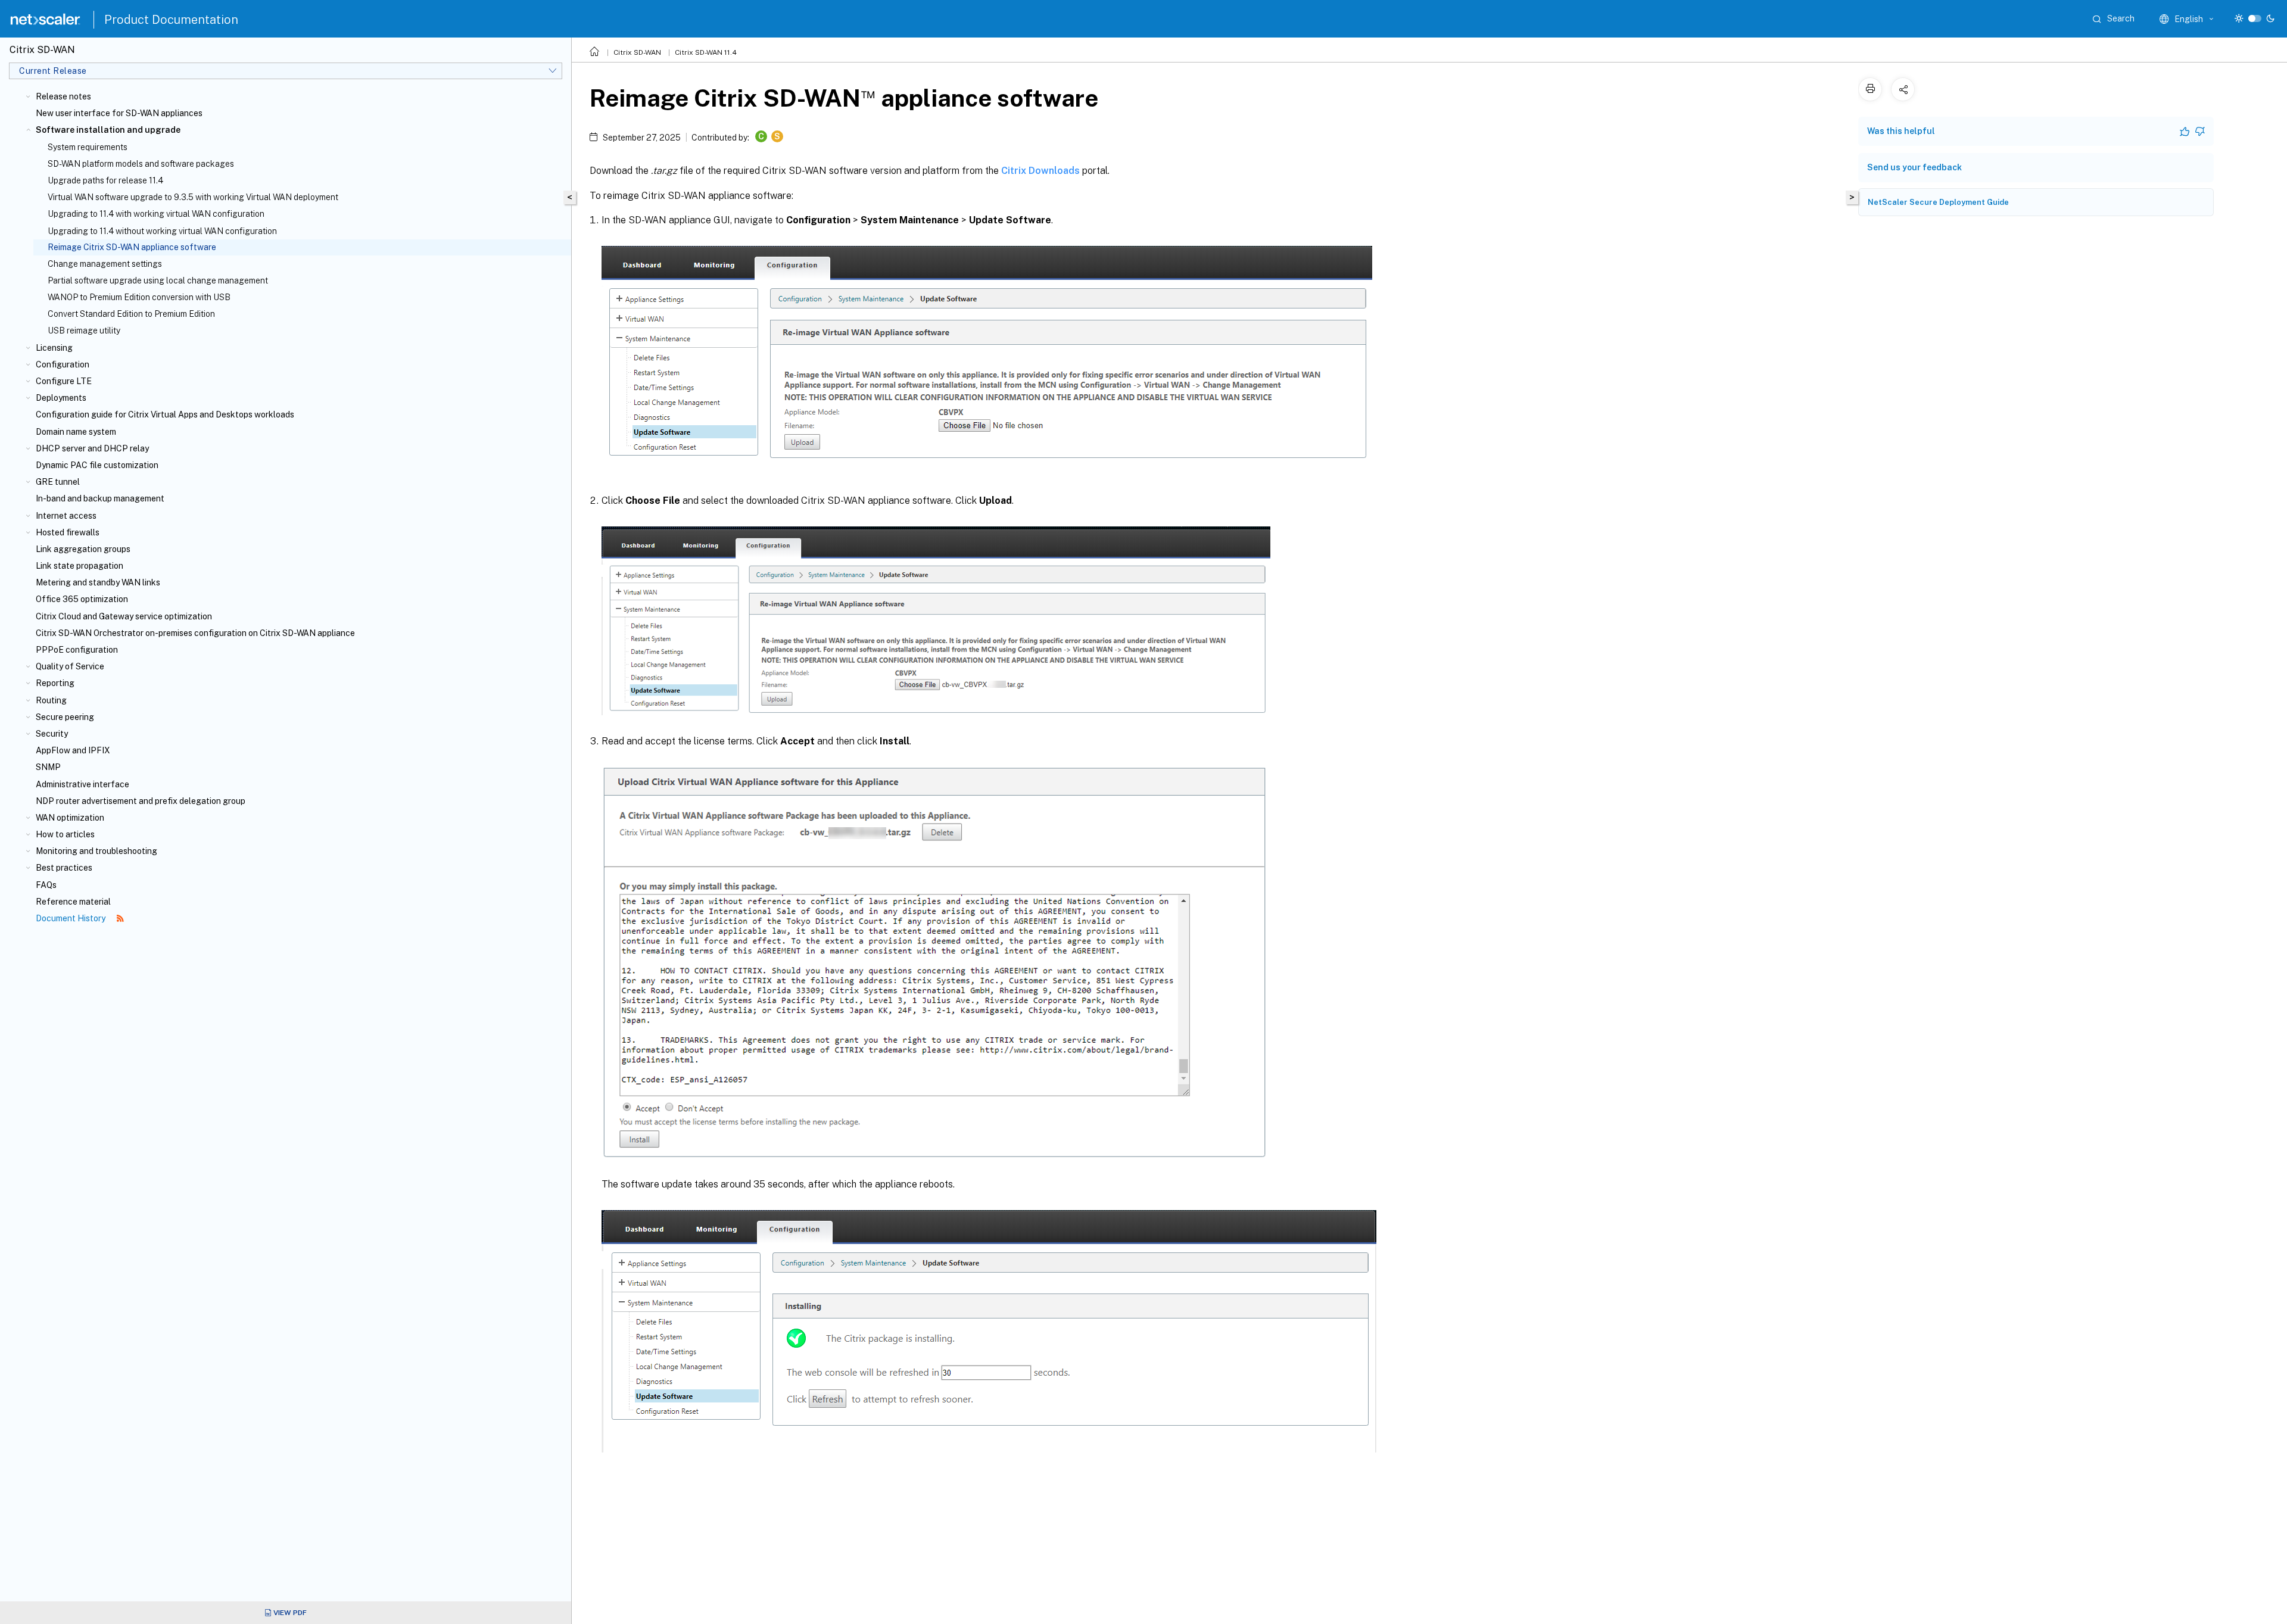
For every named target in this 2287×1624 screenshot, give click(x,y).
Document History (71, 918)
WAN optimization (70, 818)
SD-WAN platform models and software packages (141, 164)
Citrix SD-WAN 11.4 (706, 52)
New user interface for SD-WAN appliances (119, 113)
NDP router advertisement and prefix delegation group (141, 801)
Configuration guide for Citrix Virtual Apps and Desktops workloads (165, 414)
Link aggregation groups (83, 549)
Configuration (63, 364)
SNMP (48, 767)
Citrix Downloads (1040, 171)
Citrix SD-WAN (637, 52)
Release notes (63, 96)
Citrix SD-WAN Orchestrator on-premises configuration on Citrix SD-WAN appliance (195, 633)
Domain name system (76, 432)
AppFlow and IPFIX (73, 750)
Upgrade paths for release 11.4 (105, 180)
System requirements (88, 147)
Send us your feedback (1914, 167)
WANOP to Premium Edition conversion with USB (139, 297)
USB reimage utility (84, 331)
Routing (51, 700)
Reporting (55, 683)
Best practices (64, 868)
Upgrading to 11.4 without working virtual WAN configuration (162, 231)
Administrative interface (82, 784)
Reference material (73, 902)
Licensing (54, 348)
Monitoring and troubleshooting (96, 851)
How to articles (65, 834)
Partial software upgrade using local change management (158, 280)
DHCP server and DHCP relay (92, 448)
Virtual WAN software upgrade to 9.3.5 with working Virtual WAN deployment (193, 197)
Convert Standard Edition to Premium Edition (131, 314)
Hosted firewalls (68, 532)
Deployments (61, 398)
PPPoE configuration (77, 650)
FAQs (46, 885)
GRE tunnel (58, 482)
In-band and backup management (100, 498)
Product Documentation (171, 20)
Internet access (66, 516)
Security (52, 734)
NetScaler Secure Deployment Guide (1938, 202)
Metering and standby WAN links (98, 582)
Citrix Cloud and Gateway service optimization (124, 616)
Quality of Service (70, 666)
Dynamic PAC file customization (97, 465)
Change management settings (105, 264)
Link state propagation (80, 566)
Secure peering (65, 717)
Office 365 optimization (82, 599)
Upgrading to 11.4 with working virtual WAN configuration (156, 214)
